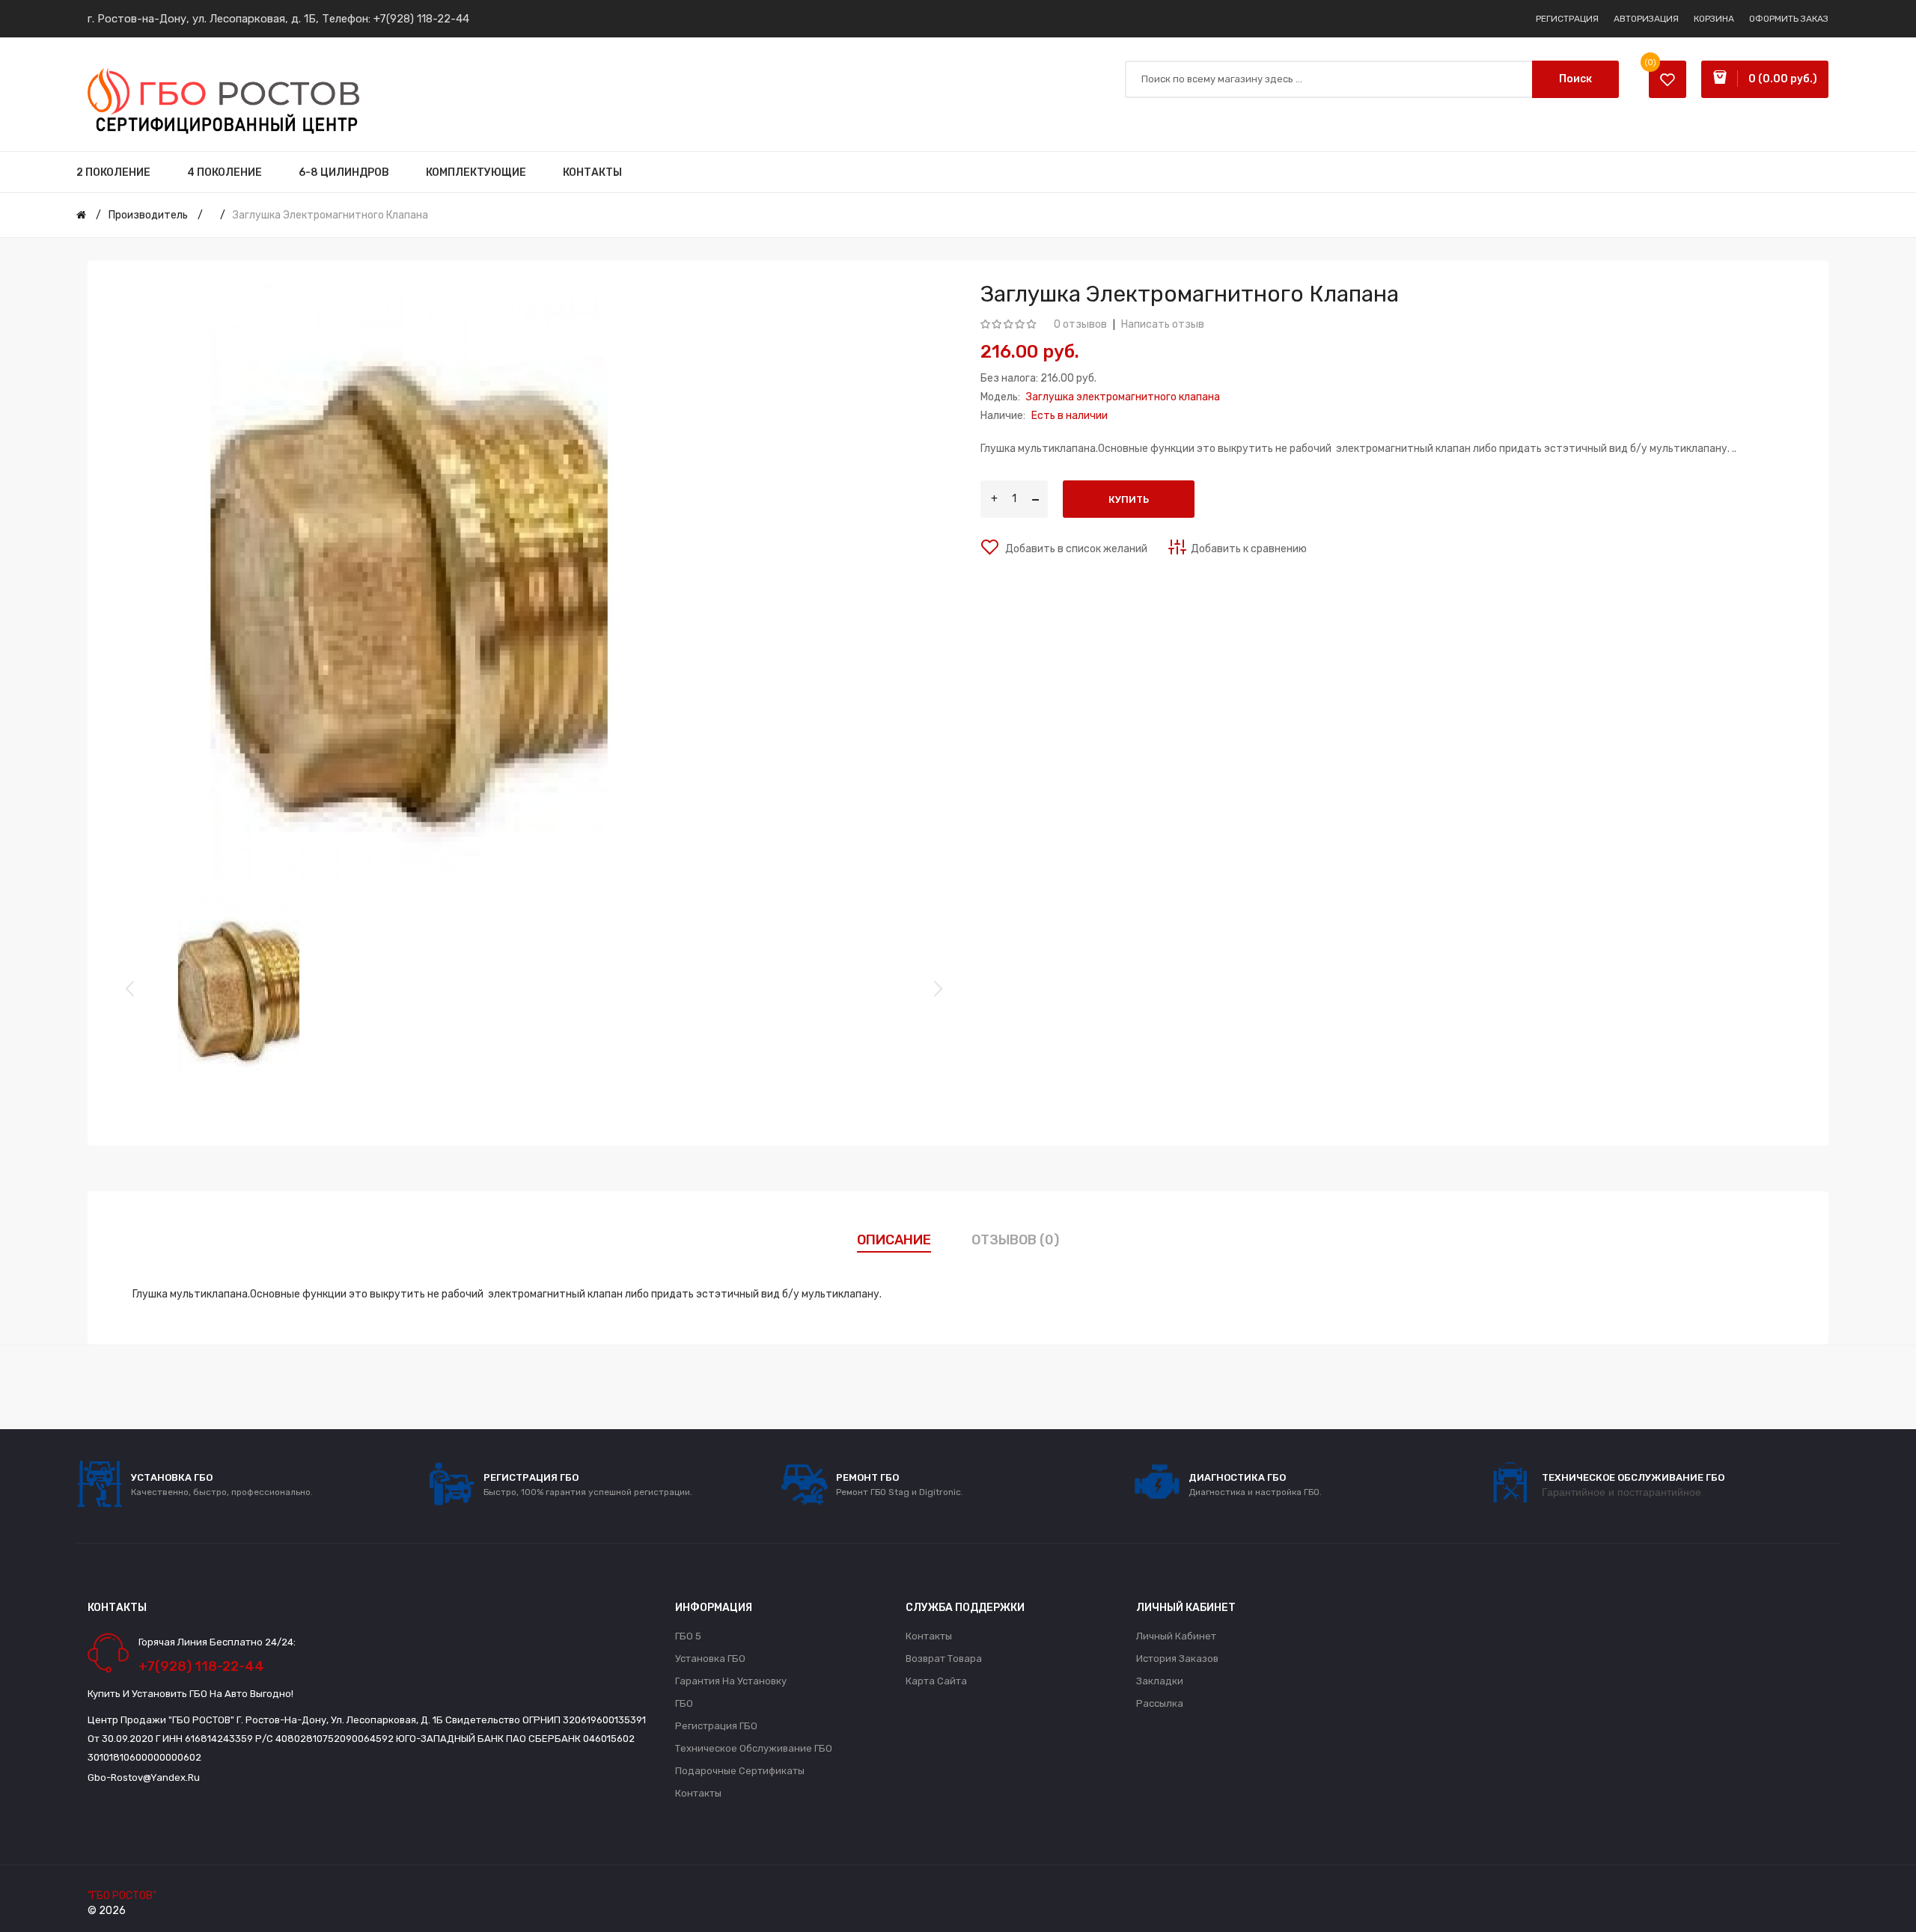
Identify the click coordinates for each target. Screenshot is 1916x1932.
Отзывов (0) (1015, 1240)
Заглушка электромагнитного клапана (330, 215)
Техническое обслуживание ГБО (754, 1748)
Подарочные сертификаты (740, 1771)
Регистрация (1567, 19)
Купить (1129, 499)
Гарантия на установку (731, 1681)
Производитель (148, 215)
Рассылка (1160, 1703)
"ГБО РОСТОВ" (122, 1896)
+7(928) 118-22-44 (421, 19)
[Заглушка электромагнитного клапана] (238, 987)
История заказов (1177, 1659)
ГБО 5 (688, 1636)
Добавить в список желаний (1075, 549)
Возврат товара (944, 1659)
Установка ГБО (710, 1659)
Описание (894, 1240)
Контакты (698, 1793)
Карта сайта (936, 1681)
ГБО (684, 1703)
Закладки (1160, 1681)
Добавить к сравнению (1249, 549)
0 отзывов (1080, 324)
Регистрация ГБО (716, 1726)
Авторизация (1646, 19)
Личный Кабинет (1176, 1636)
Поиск (1575, 79)
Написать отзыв (1163, 324)
